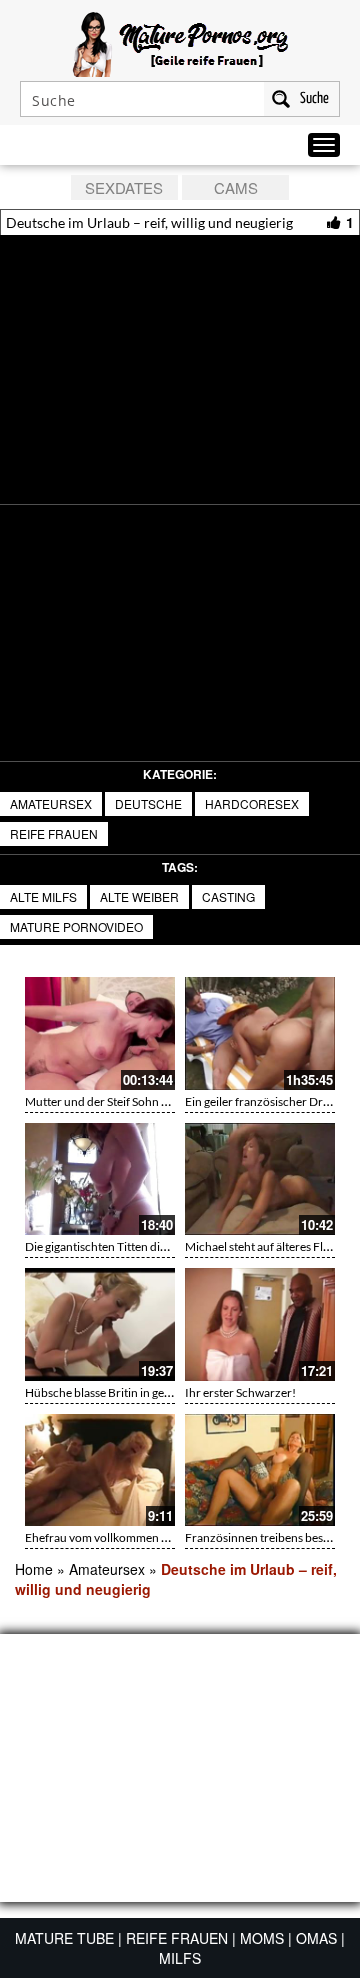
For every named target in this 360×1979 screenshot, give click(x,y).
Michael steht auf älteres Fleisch (267, 1246)
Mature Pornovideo (76, 926)
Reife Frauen (54, 833)
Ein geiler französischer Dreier (264, 1101)
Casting (228, 896)
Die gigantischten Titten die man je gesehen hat (145, 1246)
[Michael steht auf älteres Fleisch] (260, 1179)
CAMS (236, 187)
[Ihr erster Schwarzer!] (260, 1324)
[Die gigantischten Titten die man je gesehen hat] (100, 1179)
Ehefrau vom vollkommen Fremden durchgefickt (151, 1537)
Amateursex (51, 803)
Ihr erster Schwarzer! (240, 1392)
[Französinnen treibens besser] (260, 1470)
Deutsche (148, 803)
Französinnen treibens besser (262, 1537)
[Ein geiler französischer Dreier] (260, 1033)
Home (34, 1569)
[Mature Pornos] (180, 42)
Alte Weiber (139, 896)
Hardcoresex (252, 803)
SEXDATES (124, 187)
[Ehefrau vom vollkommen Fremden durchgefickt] (100, 1470)
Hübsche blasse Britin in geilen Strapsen (128, 1392)
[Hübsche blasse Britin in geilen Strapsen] (100, 1324)
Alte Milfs (43, 896)
